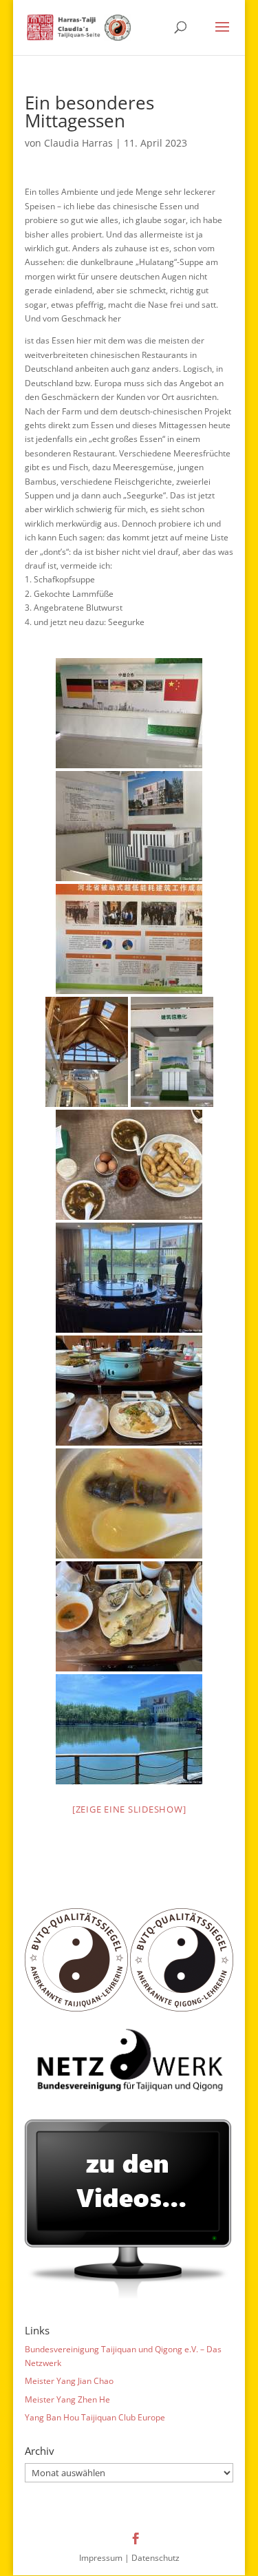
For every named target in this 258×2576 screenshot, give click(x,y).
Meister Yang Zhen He (67, 2399)
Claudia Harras (78, 143)
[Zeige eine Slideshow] (129, 1809)
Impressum (101, 2558)
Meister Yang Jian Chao (69, 2381)
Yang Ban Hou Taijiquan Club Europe (95, 2417)
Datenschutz (155, 2558)
